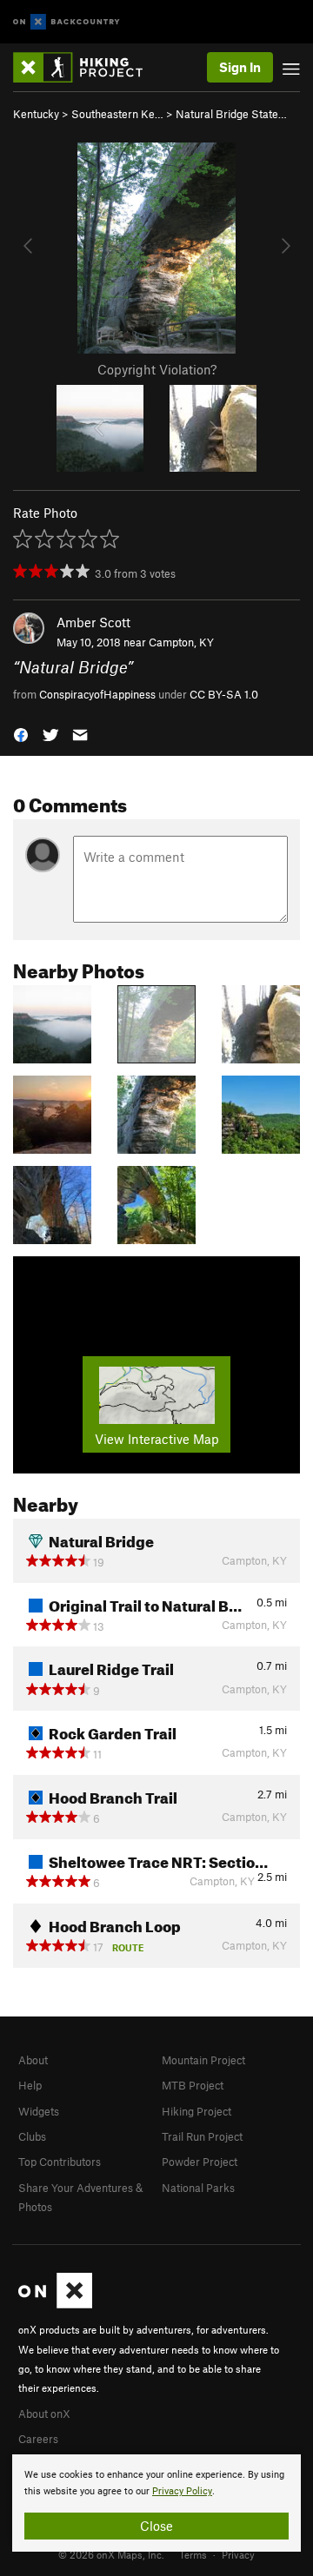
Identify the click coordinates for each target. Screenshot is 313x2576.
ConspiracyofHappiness (97, 694)
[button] (21, 734)
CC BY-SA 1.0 (224, 694)
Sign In (240, 67)
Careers (38, 2439)
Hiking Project (196, 2111)
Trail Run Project (202, 2136)
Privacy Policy (182, 2491)
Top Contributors (60, 2162)
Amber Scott (93, 622)
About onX (44, 2414)
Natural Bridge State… (231, 114)
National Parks (198, 2188)
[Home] (87, 67)
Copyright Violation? (157, 369)
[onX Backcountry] (67, 22)
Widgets (39, 2111)
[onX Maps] (55, 2304)
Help (30, 2085)
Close (156, 2526)
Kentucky (36, 114)
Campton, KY (181, 642)
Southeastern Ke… (117, 114)
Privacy (238, 2554)
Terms (193, 2554)
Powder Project (200, 2162)
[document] (156, 2503)
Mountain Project (203, 2060)
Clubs (32, 2136)
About (33, 2060)
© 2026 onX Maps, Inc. (111, 2554)
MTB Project (193, 2085)
